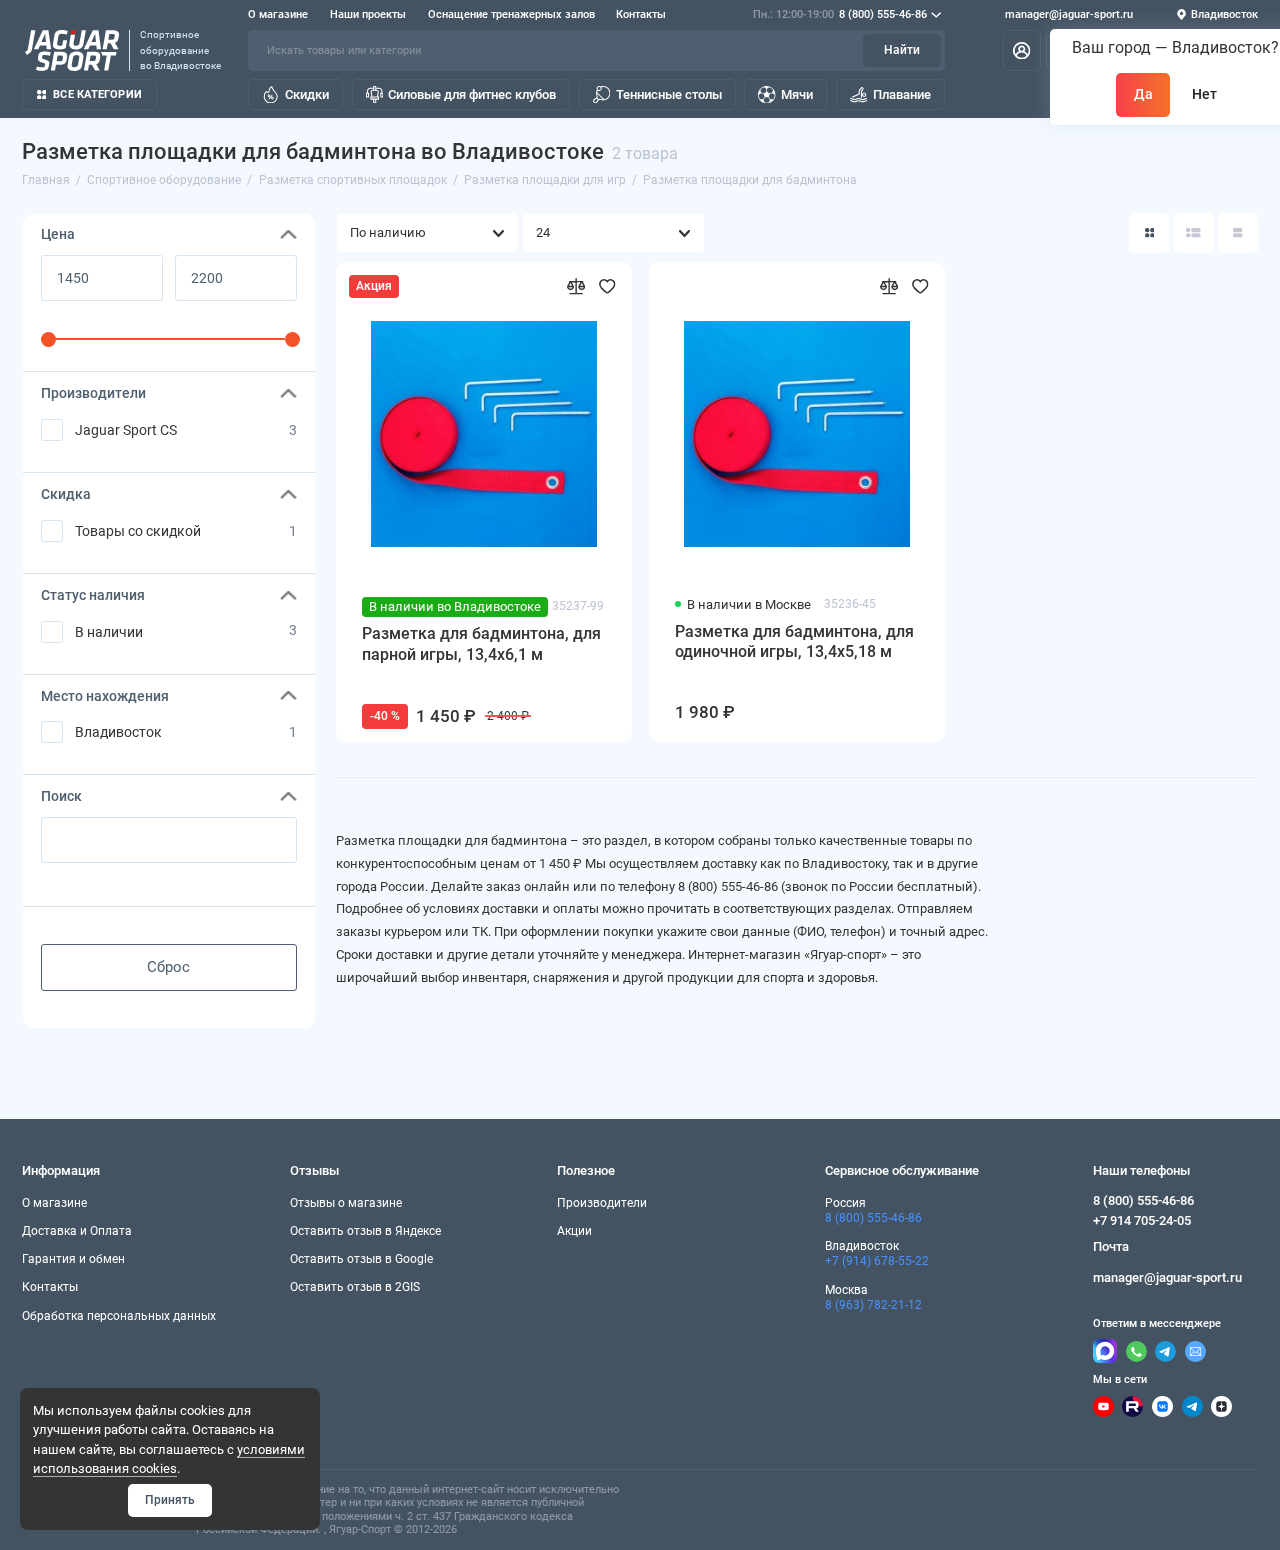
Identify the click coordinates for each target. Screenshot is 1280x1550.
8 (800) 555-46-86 (840, 14)
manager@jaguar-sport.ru (1069, 14)
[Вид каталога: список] (1194, 233)
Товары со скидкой (138, 531)
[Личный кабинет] (1022, 50)
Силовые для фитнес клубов (472, 94)
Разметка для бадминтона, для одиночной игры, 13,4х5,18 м (794, 642)
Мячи (797, 94)
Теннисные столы (669, 94)
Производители (602, 1203)
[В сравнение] (576, 286)
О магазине (278, 14)
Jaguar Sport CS (126, 430)
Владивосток (118, 732)
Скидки (307, 94)
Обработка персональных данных (119, 1316)
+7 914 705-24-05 (1142, 1220)
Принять (170, 1500)
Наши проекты (368, 14)
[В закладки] (607, 286)
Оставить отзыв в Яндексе (365, 1231)
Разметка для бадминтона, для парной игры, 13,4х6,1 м (481, 644)
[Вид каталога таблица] (1238, 233)
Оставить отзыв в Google (361, 1259)
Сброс (168, 967)
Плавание (902, 94)
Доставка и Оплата (77, 1231)
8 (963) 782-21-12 (873, 1305)
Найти (902, 50)
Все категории (97, 94)
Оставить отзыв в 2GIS (355, 1287)
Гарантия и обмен (73, 1259)
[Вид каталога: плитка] (1149, 233)
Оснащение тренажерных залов (511, 14)
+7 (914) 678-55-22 (877, 1261)
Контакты (641, 14)
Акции (574, 1231)
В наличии (109, 632)
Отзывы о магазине (346, 1203)
